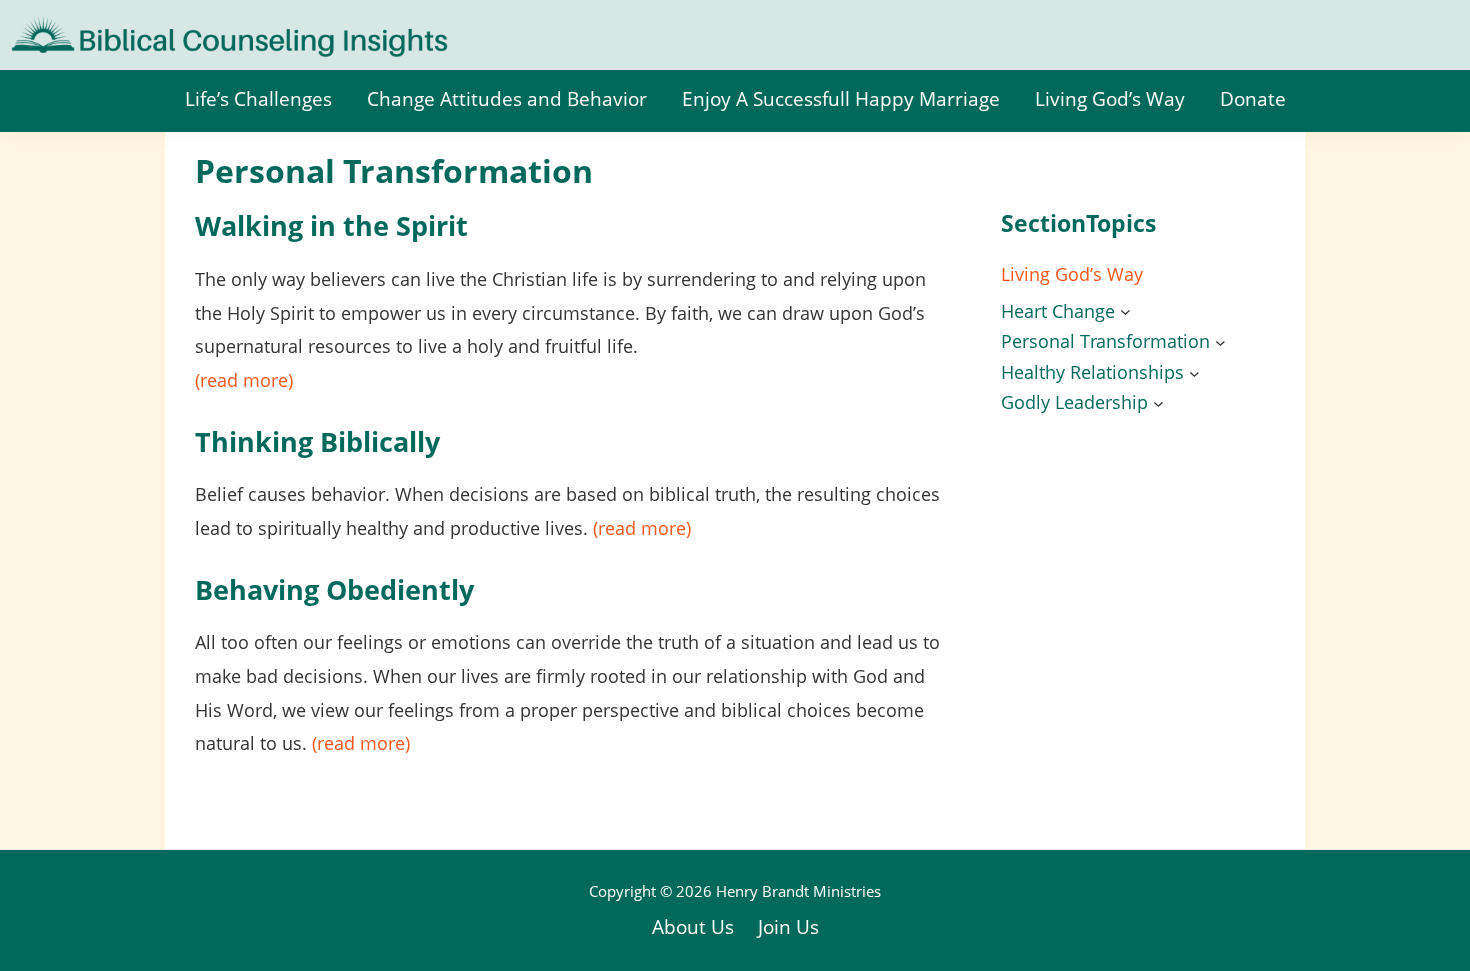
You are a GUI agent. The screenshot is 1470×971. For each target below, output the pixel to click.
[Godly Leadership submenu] (1158, 403)
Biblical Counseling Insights (141, 30)
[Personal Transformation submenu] (1220, 342)
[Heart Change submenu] (1125, 311)
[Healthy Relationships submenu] (1194, 372)
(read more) (244, 380)
